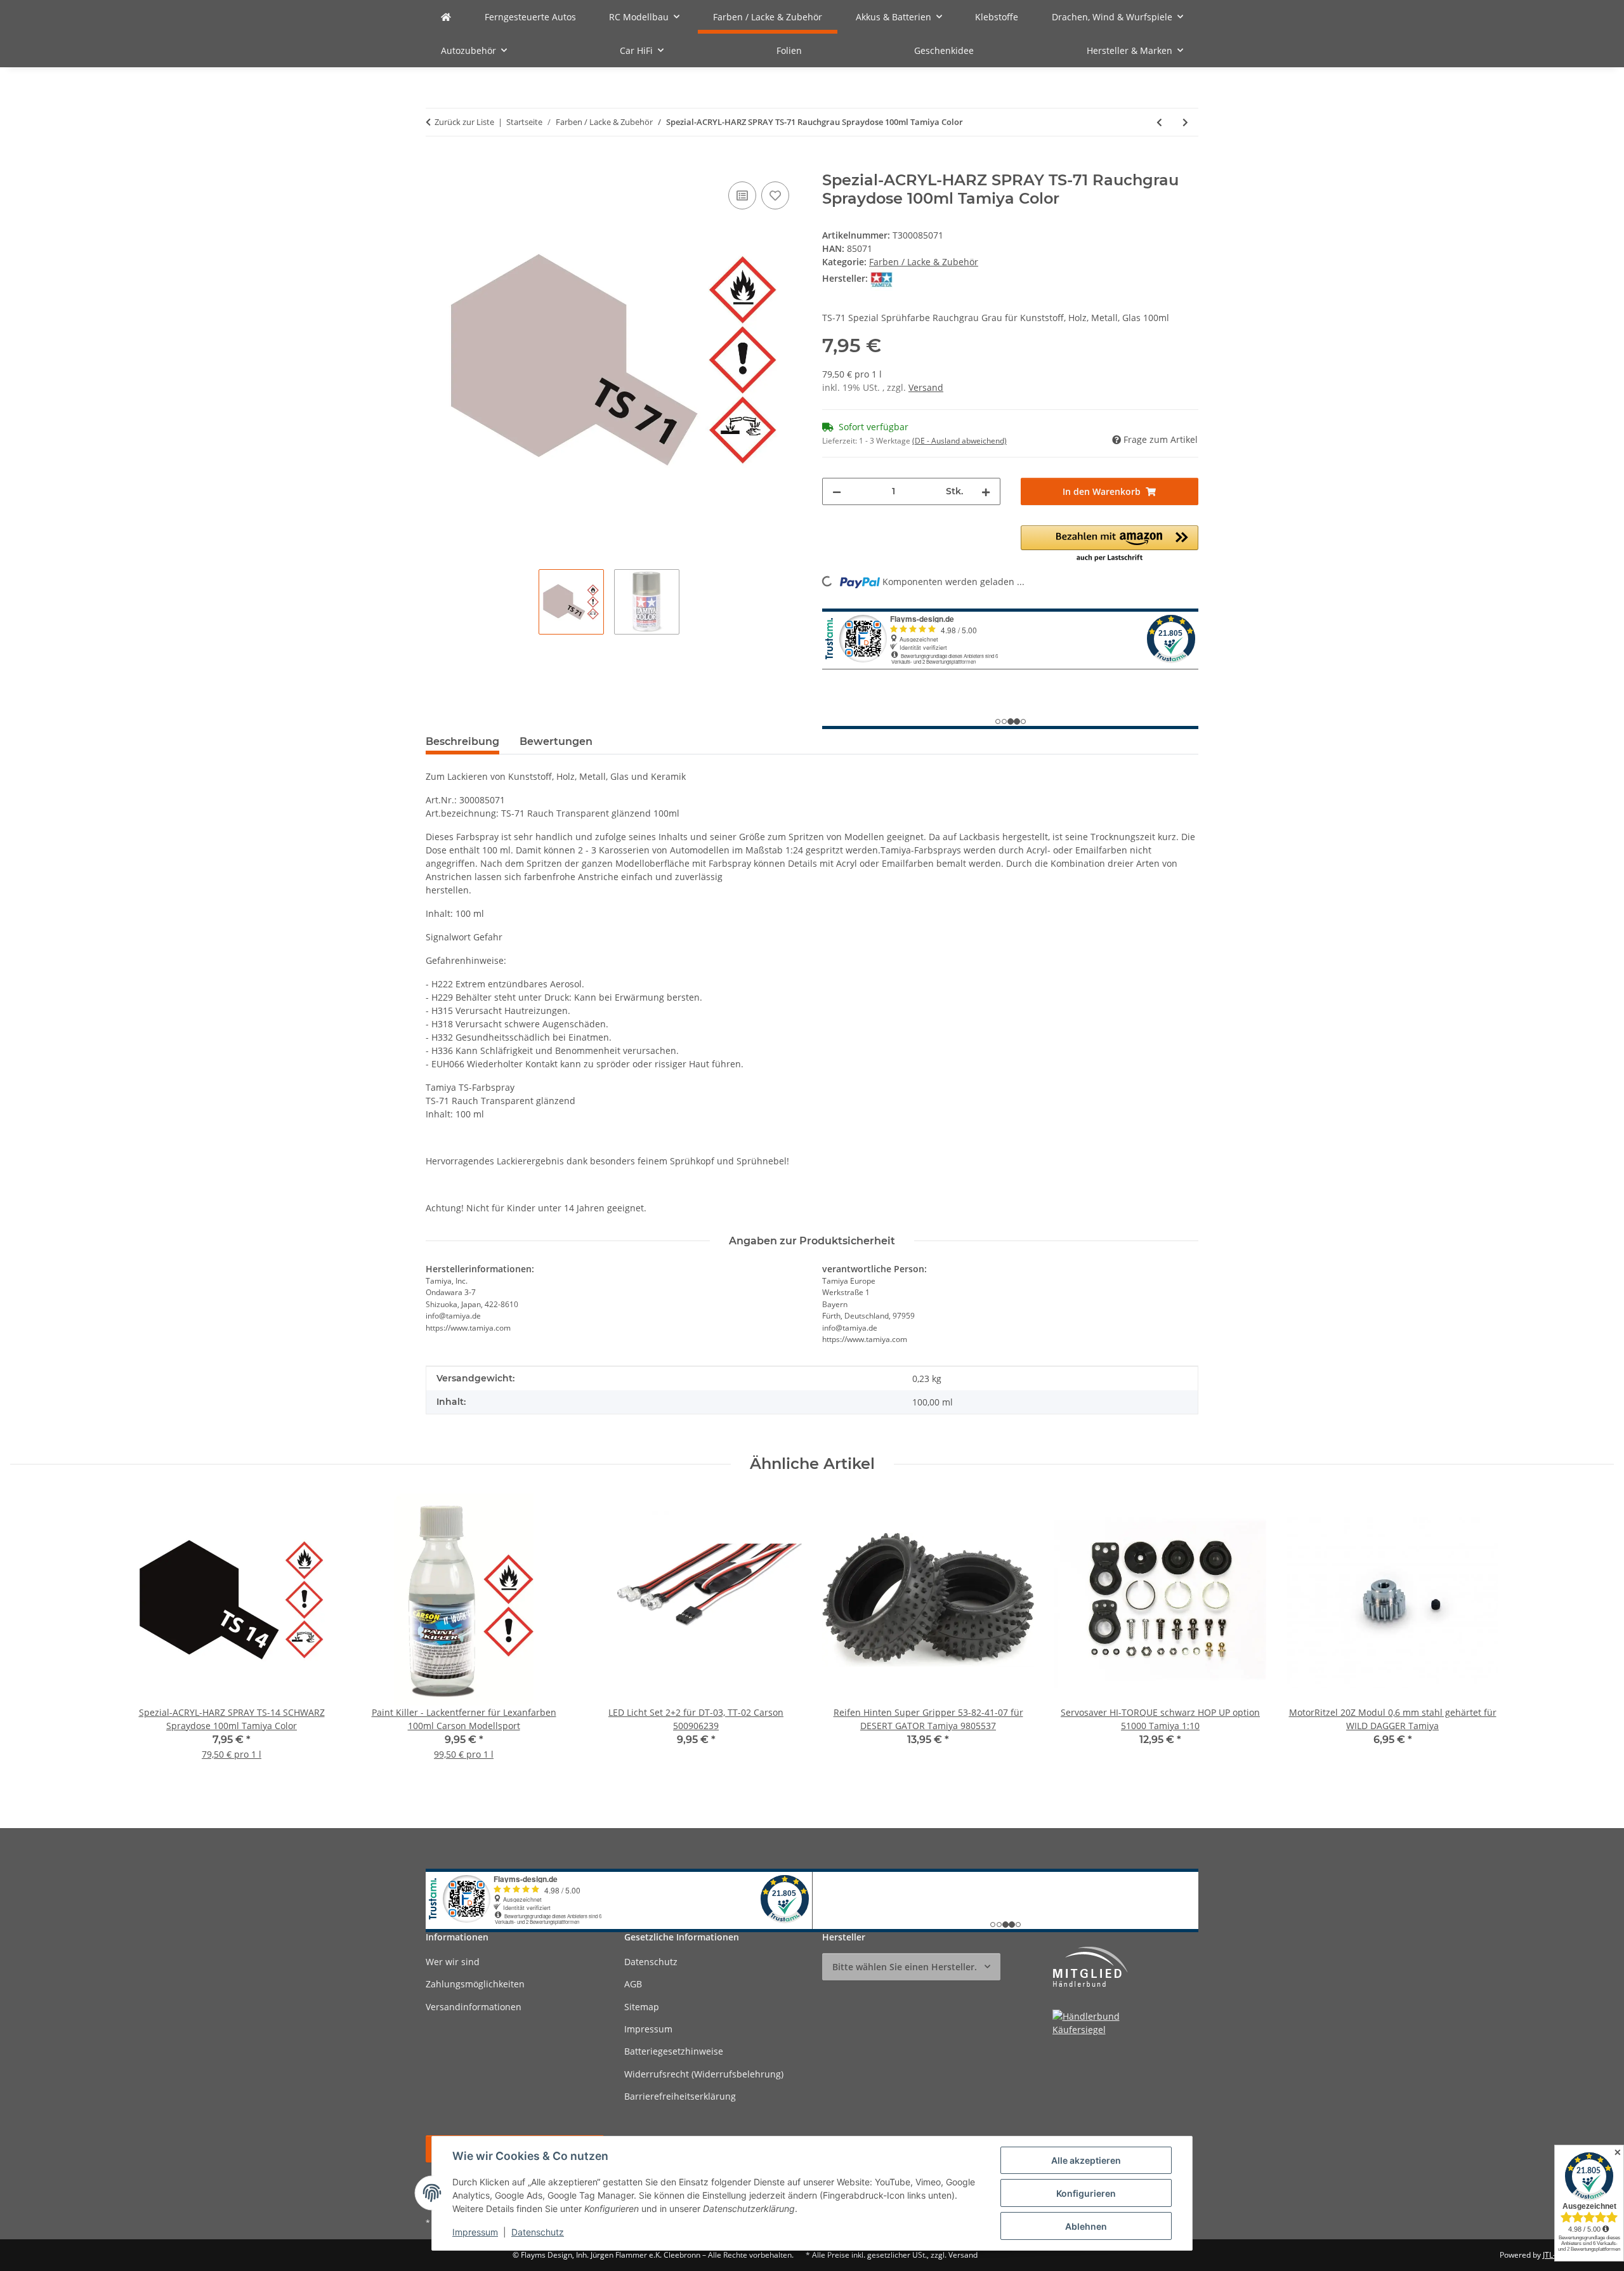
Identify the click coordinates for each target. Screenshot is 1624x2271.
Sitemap (642, 2007)
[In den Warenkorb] (436, 164)
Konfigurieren (1086, 2193)
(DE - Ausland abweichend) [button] (959, 441)
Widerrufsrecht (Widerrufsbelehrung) (704, 2074)
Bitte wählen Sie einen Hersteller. (905, 1967)
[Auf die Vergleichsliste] (742, 195)
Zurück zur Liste (464, 122)
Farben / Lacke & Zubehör (924, 262)
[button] (1110, 544)
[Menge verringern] (837, 491)
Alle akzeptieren (1086, 2160)
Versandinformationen (474, 2007)
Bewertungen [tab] (556, 741)
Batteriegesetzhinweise (674, 2051)
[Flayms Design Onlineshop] (446, 17)
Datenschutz (538, 2232)
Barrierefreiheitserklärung (680, 2096)
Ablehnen (1086, 2226)
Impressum (475, 2232)
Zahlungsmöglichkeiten (475, 1984)
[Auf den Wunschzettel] (775, 195)
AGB (633, 1984)
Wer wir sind (453, 1962)
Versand (926, 387)
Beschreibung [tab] (462, 741)
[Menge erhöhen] (986, 491)
